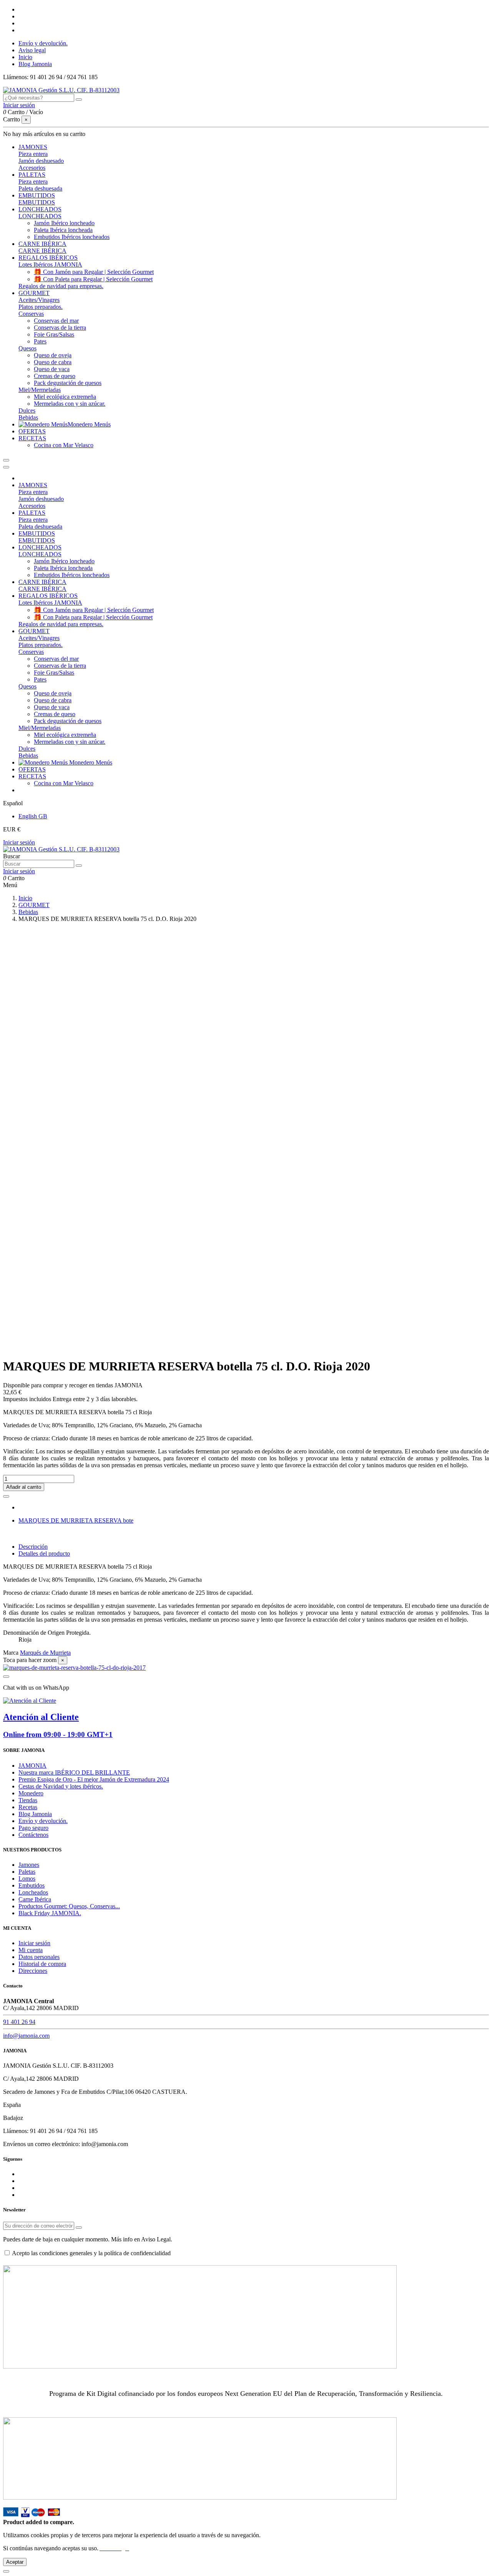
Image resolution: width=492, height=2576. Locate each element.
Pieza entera (33, 154)
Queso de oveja (53, 355)
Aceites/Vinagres (39, 300)
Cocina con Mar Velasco (64, 445)
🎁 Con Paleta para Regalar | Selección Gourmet (93, 279)
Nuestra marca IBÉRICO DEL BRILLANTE (74, 1772)
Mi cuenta (31, 1950)
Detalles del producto (44, 1553)
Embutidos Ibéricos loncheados (72, 237)
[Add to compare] (6, 1496)
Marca (11, 1653)
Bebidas (28, 417)
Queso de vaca (52, 369)
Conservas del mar (56, 321)
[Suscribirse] (79, 2228)
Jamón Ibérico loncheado (64, 223)
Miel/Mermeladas (40, 390)
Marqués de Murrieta (45, 1653)
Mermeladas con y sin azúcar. (70, 404)
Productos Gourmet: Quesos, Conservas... (69, 1906)
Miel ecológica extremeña (65, 397)
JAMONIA (32, 1766)
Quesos (27, 348)
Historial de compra (42, 1964)
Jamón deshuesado (41, 161)
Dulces (27, 411)
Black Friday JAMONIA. (50, 1913)
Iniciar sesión (19, 842)
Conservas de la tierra (60, 328)
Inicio (25, 57)
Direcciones (33, 1971)
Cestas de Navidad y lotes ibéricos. (61, 1786)
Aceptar (15, 2562)
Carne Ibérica (35, 1899)
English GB (33, 816)
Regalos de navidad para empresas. (61, 286)
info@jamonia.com (26, 2036)
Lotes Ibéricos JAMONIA (50, 265)
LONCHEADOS (40, 216)
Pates (40, 341)
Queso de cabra (53, 362)
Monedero (31, 1793)
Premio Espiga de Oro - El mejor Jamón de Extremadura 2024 (94, 1779)
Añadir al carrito (24, 1487)
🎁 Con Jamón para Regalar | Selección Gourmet (94, 272)
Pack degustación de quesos (68, 383)
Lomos (27, 1879)
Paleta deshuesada (40, 188)
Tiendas (28, 1800)
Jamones (29, 1865)
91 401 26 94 (19, 2022)
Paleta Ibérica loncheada (63, 230)
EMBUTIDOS (37, 202)
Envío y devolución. (43, 43)
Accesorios (32, 168)
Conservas (31, 314)
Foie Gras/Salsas (54, 334)
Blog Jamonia (35, 64)
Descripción (33, 1547)
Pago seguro (33, 1828)
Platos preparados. (41, 307)
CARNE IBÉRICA (42, 251)
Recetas (28, 1807)
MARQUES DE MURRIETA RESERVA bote (76, 1520)
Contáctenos (33, 1835)
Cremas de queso (55, 376)
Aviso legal (32, 50)
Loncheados (33, 1892)
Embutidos (32, 1885)
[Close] (6, 467)
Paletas (27, 1872)
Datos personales (39, 1957)
